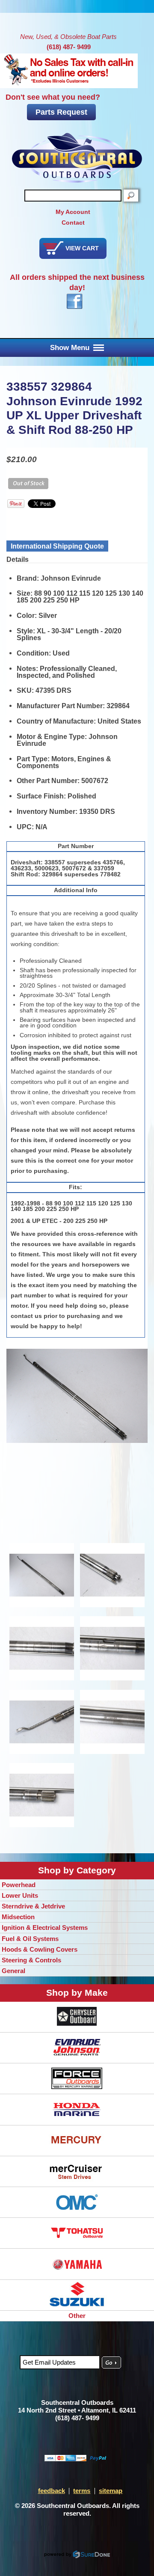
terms (82, 2491)
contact (73, 223)
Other (77, 2316)
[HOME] (77, 158)
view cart (82, 248)
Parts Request (61, 112)
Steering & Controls (31, 1960)
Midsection (18, 1917)
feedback (52, 2491)
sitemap (111, 2491)
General (13, 1971)
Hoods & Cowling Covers (40, 1949)
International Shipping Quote (57, 546)
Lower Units (20, 1895)
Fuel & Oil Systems (30, 1939)
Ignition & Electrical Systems (45, 1928)
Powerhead (19, 1885)
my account (73, 212)
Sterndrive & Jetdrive (33, 1906)
